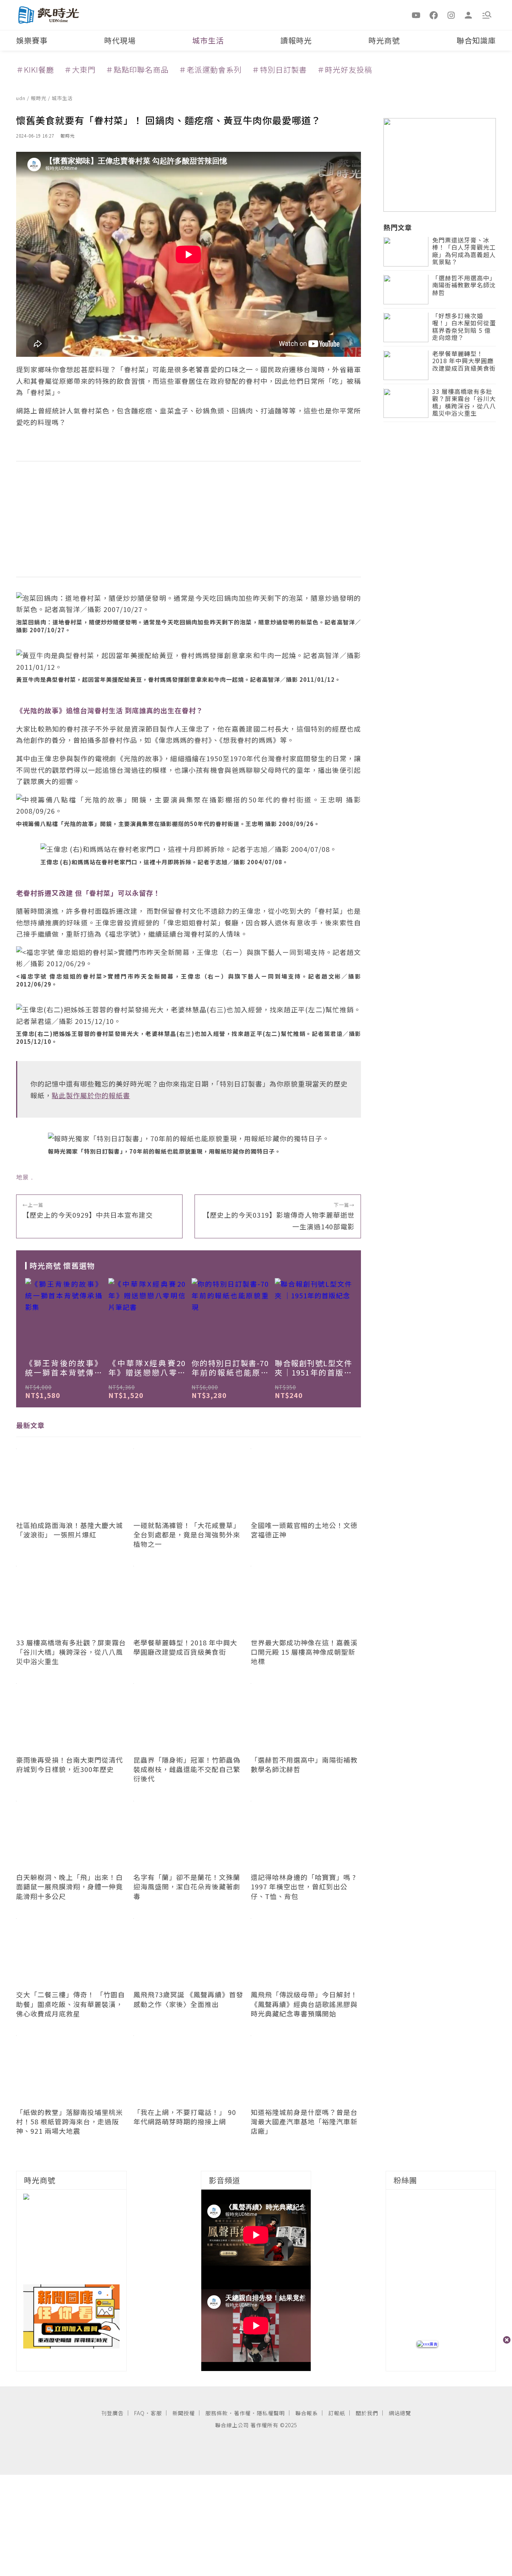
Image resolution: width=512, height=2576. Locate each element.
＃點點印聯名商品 (137, 70)
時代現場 (120, 40)
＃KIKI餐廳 (35, 70)
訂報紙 (337, 2413)
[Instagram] (451, 15)
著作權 (242, 2413)
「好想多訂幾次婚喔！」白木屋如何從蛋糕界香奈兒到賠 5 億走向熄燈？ (464, 327)
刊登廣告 (112, 2413)
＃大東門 (80, 70)
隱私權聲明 (271, 2413)
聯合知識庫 (476, 40)
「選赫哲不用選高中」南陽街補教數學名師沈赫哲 (464, 286)
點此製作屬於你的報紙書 (91, 1095)
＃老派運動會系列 (210, 70)
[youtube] (416, 15)
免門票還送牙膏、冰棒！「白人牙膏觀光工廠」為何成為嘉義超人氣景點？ (464, 252)
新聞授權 (184, 2413)
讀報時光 (296, 40)
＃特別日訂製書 (279, 70)
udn (22, 98)
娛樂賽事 (32, 40)
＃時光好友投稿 (345, 70)
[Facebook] (434, 15)
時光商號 (384, 40)
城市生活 (208, 40)
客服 (156, 2413)
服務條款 (217, 2413)
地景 (22, 1177)
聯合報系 (307, 2413)
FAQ (139, 2413)
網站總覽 (400, 2413)
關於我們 (367, 2413)
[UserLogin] (469, 15)
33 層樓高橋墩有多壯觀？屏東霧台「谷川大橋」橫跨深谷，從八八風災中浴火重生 (464, 403)
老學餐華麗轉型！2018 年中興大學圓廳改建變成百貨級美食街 (464, 361)
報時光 (39, 98)
